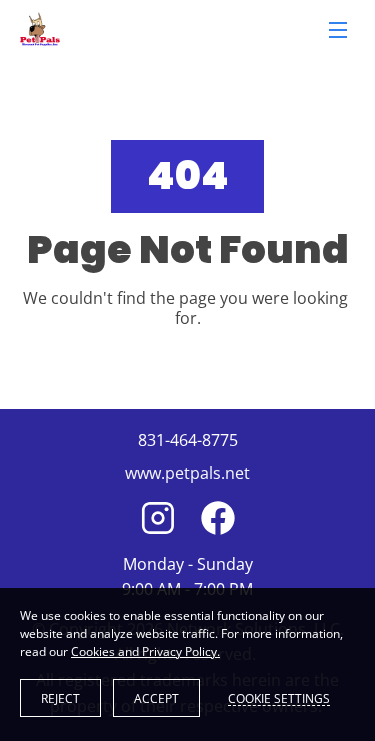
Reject (60, 698)
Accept (156, 698)
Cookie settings (279, 698)
